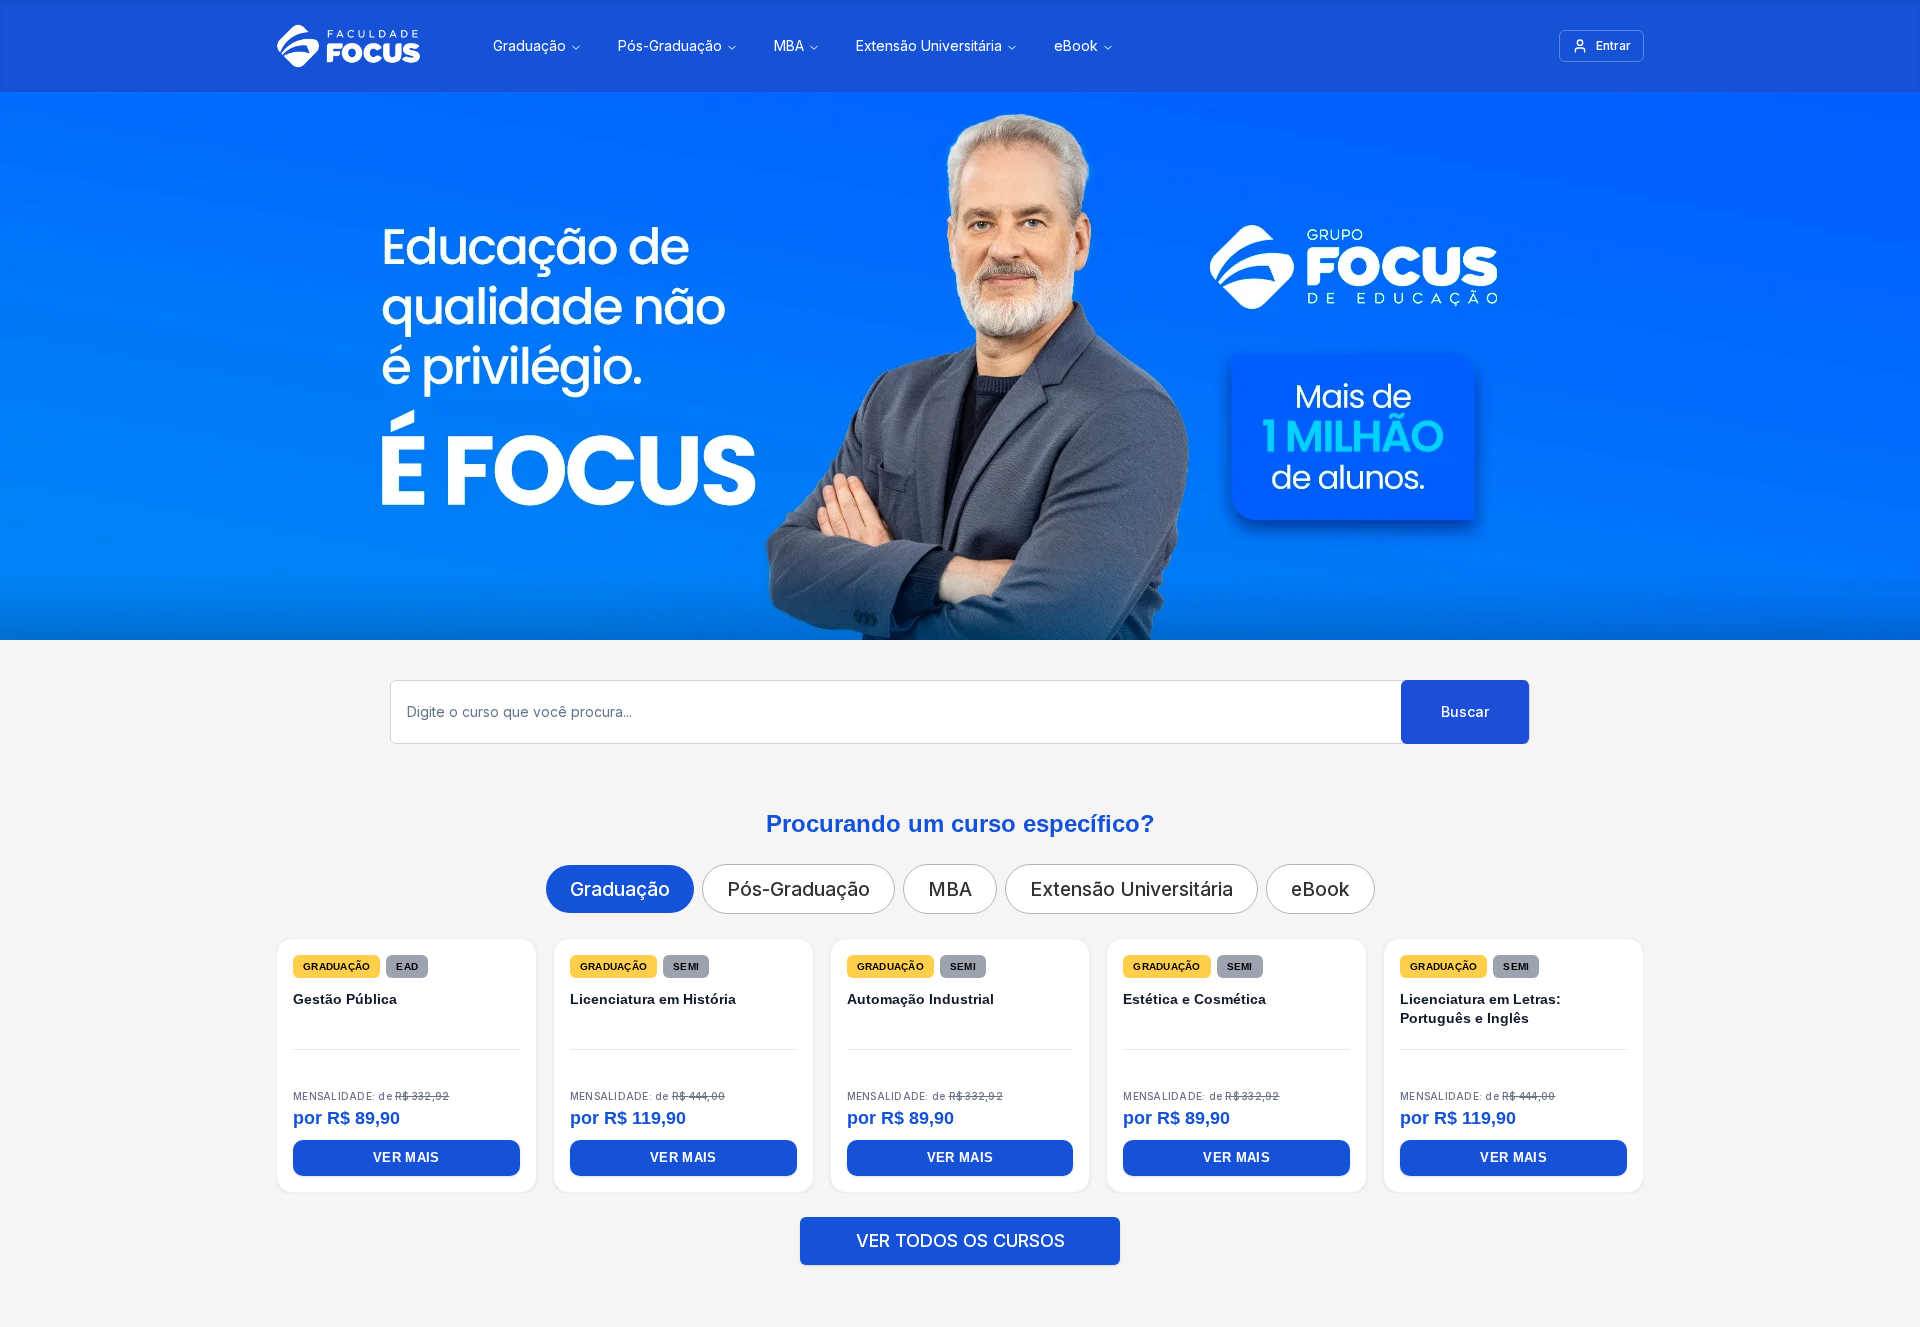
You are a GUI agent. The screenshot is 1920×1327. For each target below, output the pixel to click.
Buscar (1465, 711)
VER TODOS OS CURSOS (960, 1288)
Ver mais (407, 1158)
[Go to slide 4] (960, 1233)
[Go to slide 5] (984, 1233)
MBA (789, 45)
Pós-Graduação (670, 45)
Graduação (529, 45)
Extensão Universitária (929, 45)
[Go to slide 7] (1032, 1233)
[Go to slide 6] (1008, 1233)
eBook (1076, 45)
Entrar (1613, 45)
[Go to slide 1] (888, 1233)
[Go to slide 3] (936, 1233)
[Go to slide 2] (912, 1233)
